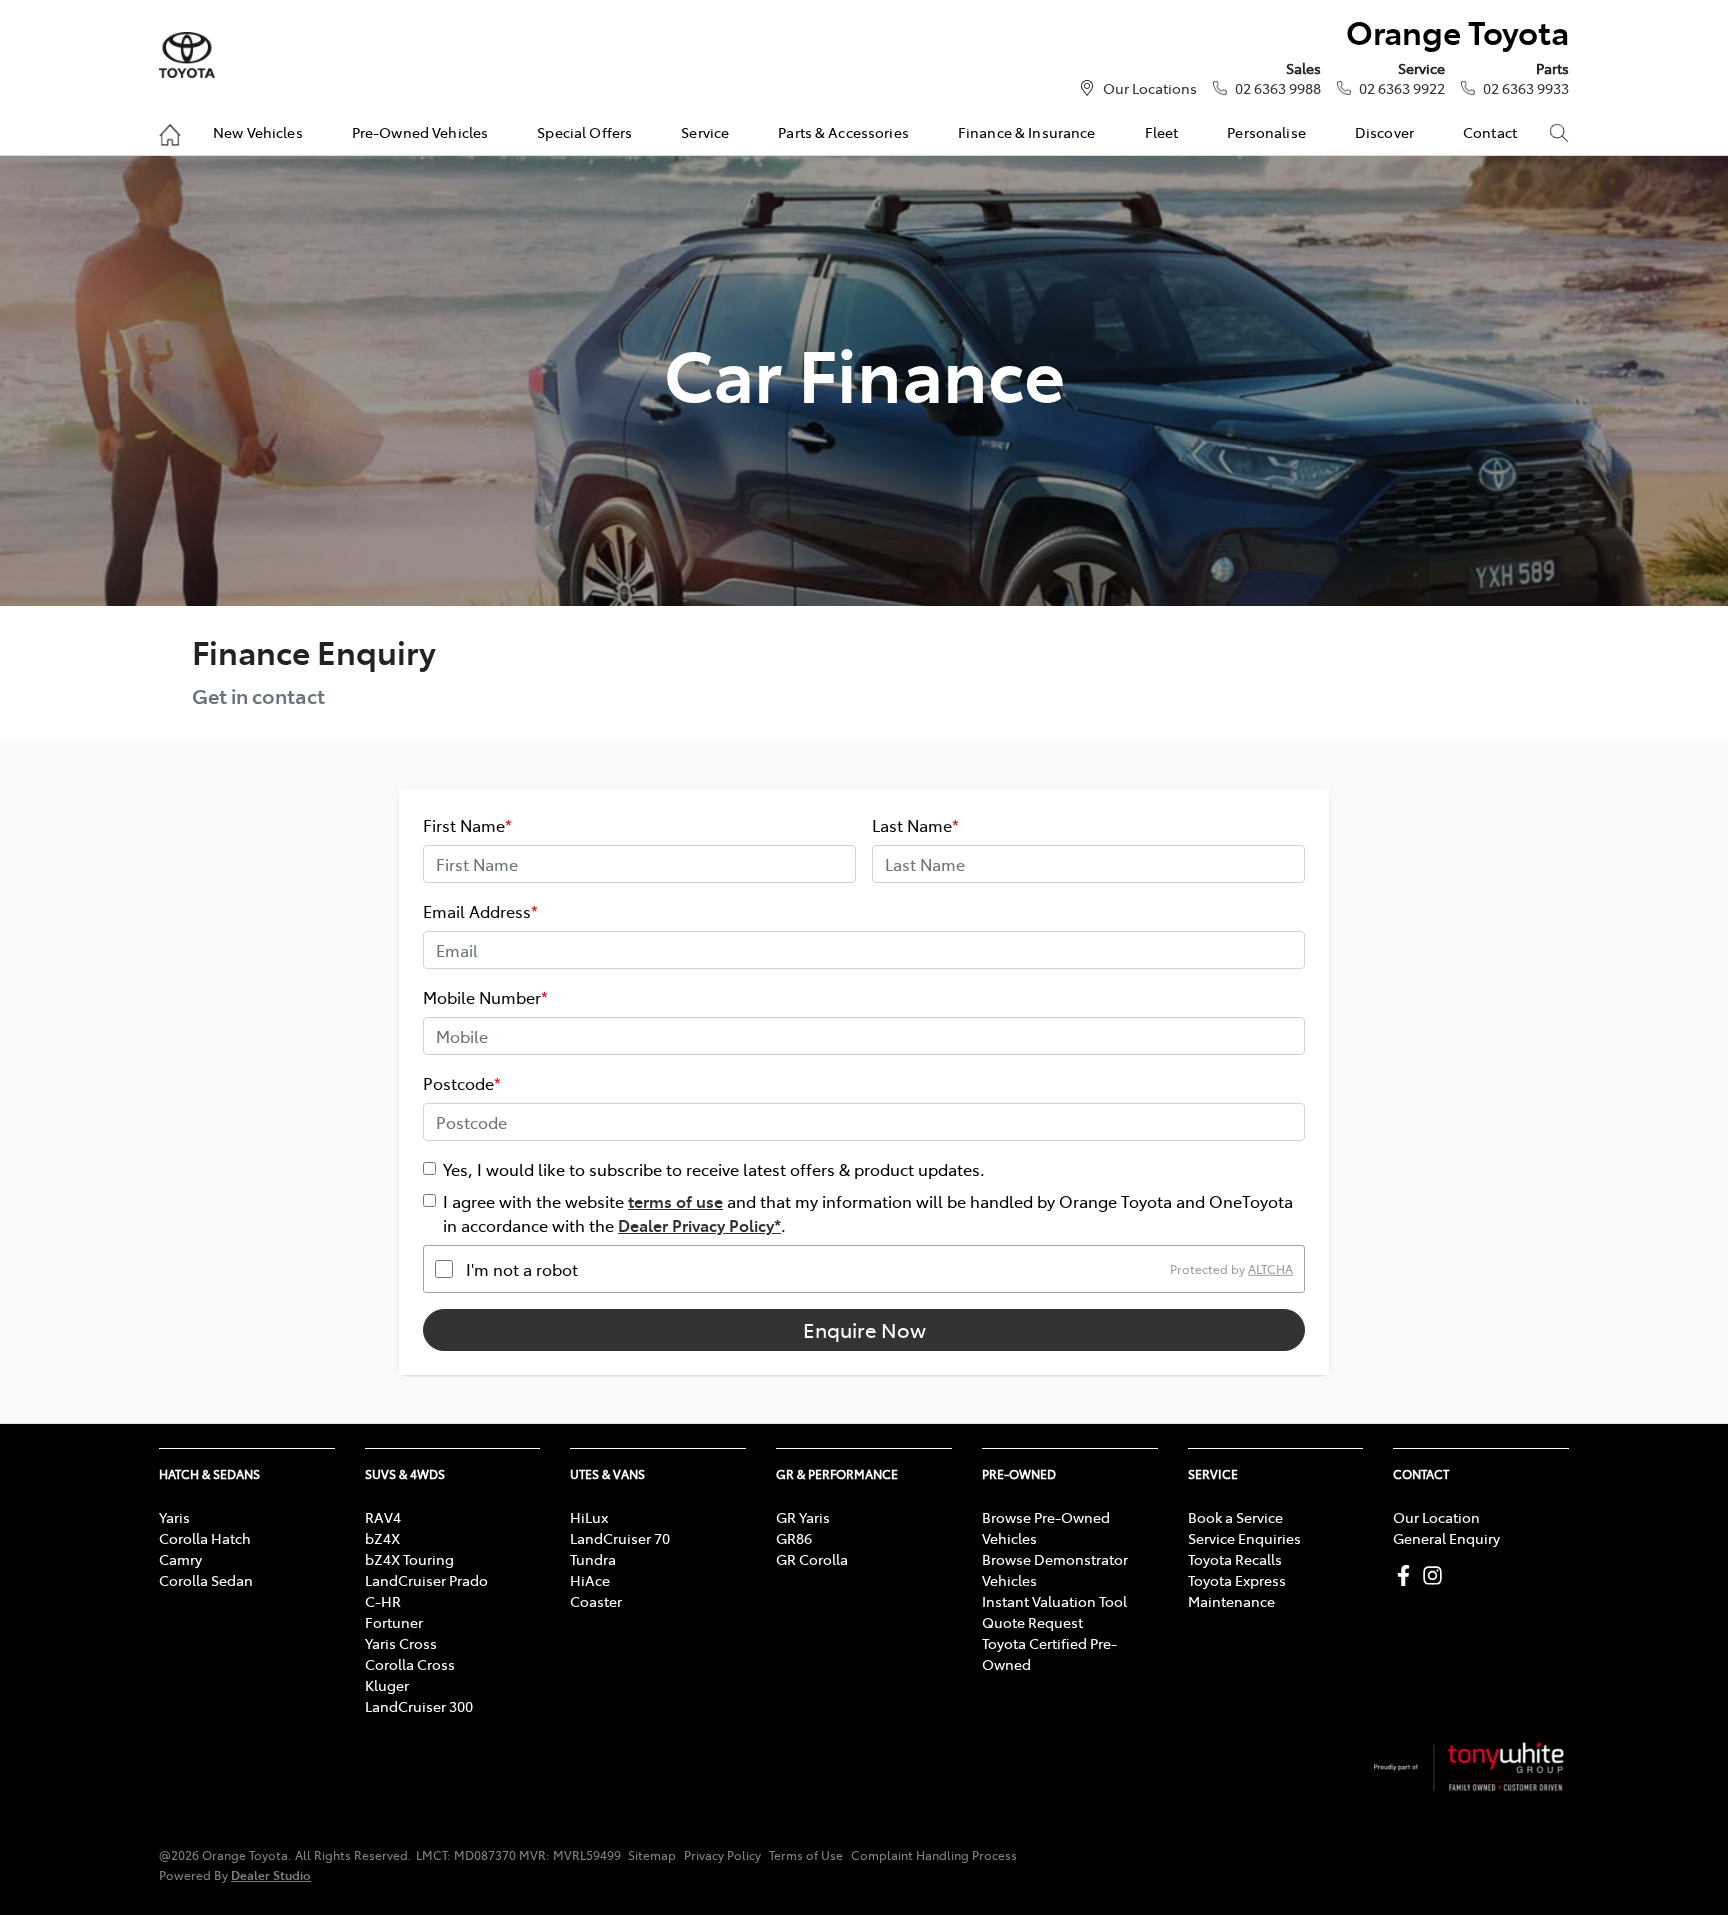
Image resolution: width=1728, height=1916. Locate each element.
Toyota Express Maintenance (1237, 1590)
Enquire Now (864, 1329)
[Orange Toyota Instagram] (1436, 1575)
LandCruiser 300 (419, 1706)
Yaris (174, 1517)
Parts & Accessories (843, 132)
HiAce (590, 1580)
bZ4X (382, 1538)
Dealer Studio (271, 1874)
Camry (180, 1559)
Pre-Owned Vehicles (420, 132)
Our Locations (1150, 88)
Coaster (596, 1601)
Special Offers (584, 132)
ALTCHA (1270, 1269)
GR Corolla (812, 1559)
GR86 (794, 1538)
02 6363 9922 (1402, 88)
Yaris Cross (401, 1643)
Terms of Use (806, 1855)
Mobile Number (485, 997)
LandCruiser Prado (426, 1580)
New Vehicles (258, 132)
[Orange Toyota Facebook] (1407, 1575)
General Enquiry (1446, 1538)
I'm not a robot (522, 1269)
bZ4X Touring (409, 1559)
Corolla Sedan (206, 1580)
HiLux (589, 1517)
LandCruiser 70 (620, 1538)
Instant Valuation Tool (1054, 1601)
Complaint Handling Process (934, 1855)
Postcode (462, 1083)
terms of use (675, 1201)
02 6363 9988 (1278, 88)
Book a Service (1235, 1517)
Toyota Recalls (1235, 1559)
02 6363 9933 (1526, 88)
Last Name (915, 825)
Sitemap (652, 1855)
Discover (1384, 132)
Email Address (480, 911)
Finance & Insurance (1027, 132)
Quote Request (1032, 1622)
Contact (1490, 132)
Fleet (1162, 132)
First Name (467, 825)
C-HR (383, 1601)
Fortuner (394, 1622)
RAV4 (383, 1517)
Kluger (387, 1685)
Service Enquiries (1244, 1538)
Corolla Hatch (205, 1538)
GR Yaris (803, 1517)
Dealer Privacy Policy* (699, 1225)
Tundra (593, 1559)
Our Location (1436, 1517)
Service (705, 132)
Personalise (1266, 132)
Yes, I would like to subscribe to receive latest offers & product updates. (714, 1169)
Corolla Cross (410, 1664)
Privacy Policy (722, 1855)
